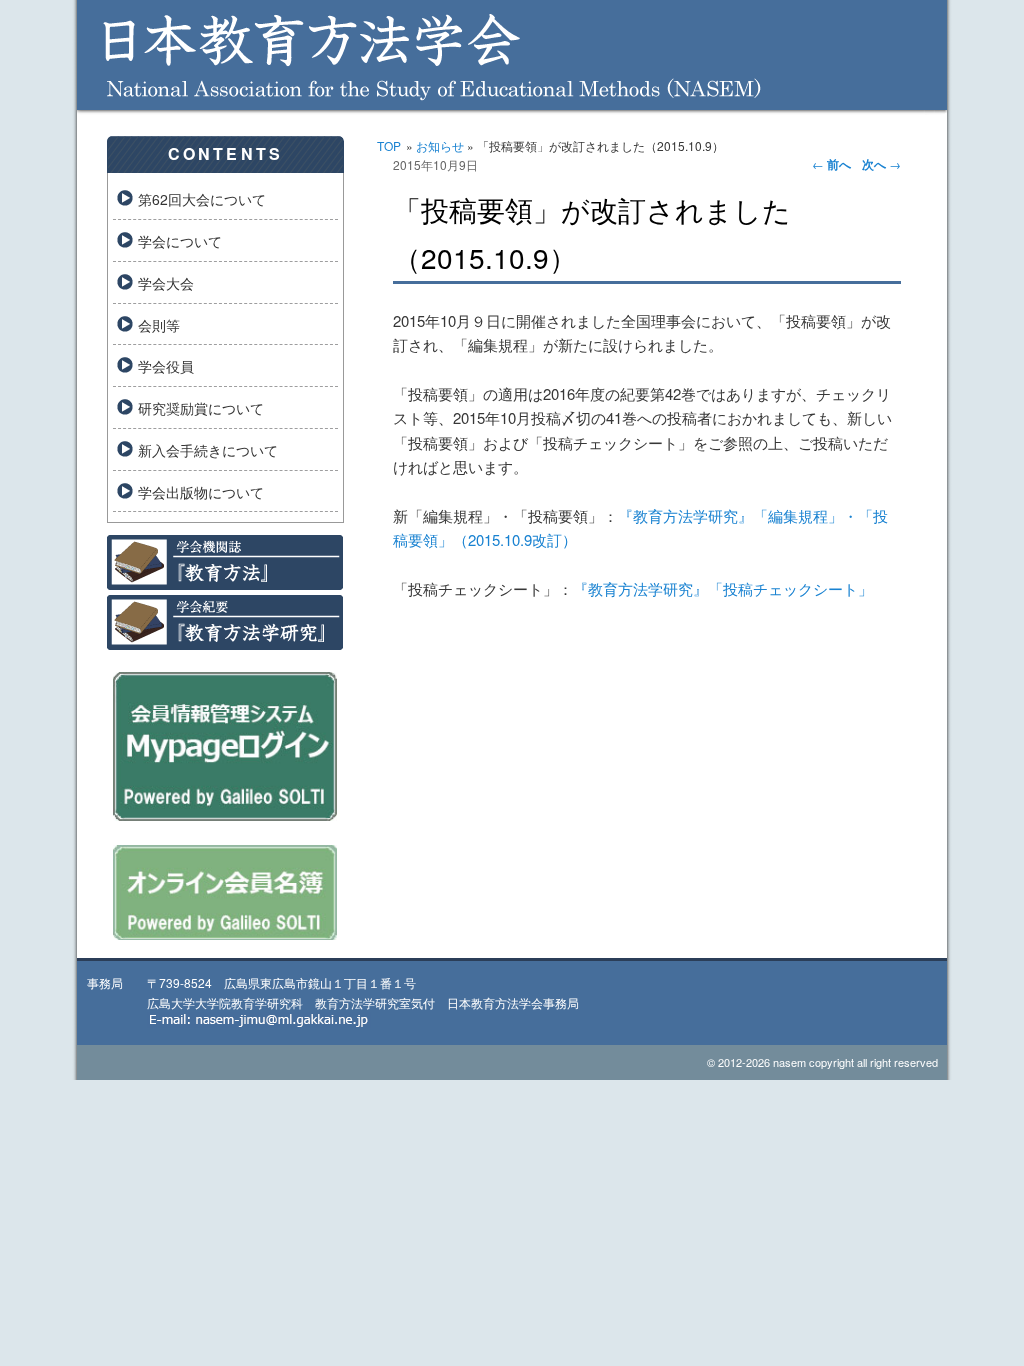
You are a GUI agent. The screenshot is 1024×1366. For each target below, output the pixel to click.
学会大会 (166, 283)
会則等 (159, 325)
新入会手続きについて (208, 450)
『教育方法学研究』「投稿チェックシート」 (723, 588)
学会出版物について (201, 492)
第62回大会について (202, 199)
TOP (389, 145)
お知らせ (440, 145)
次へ (881, 164)
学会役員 (166, 366)
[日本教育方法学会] (512, 95)
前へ (831, 164)
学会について (180, 241)
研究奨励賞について (201, 408)
